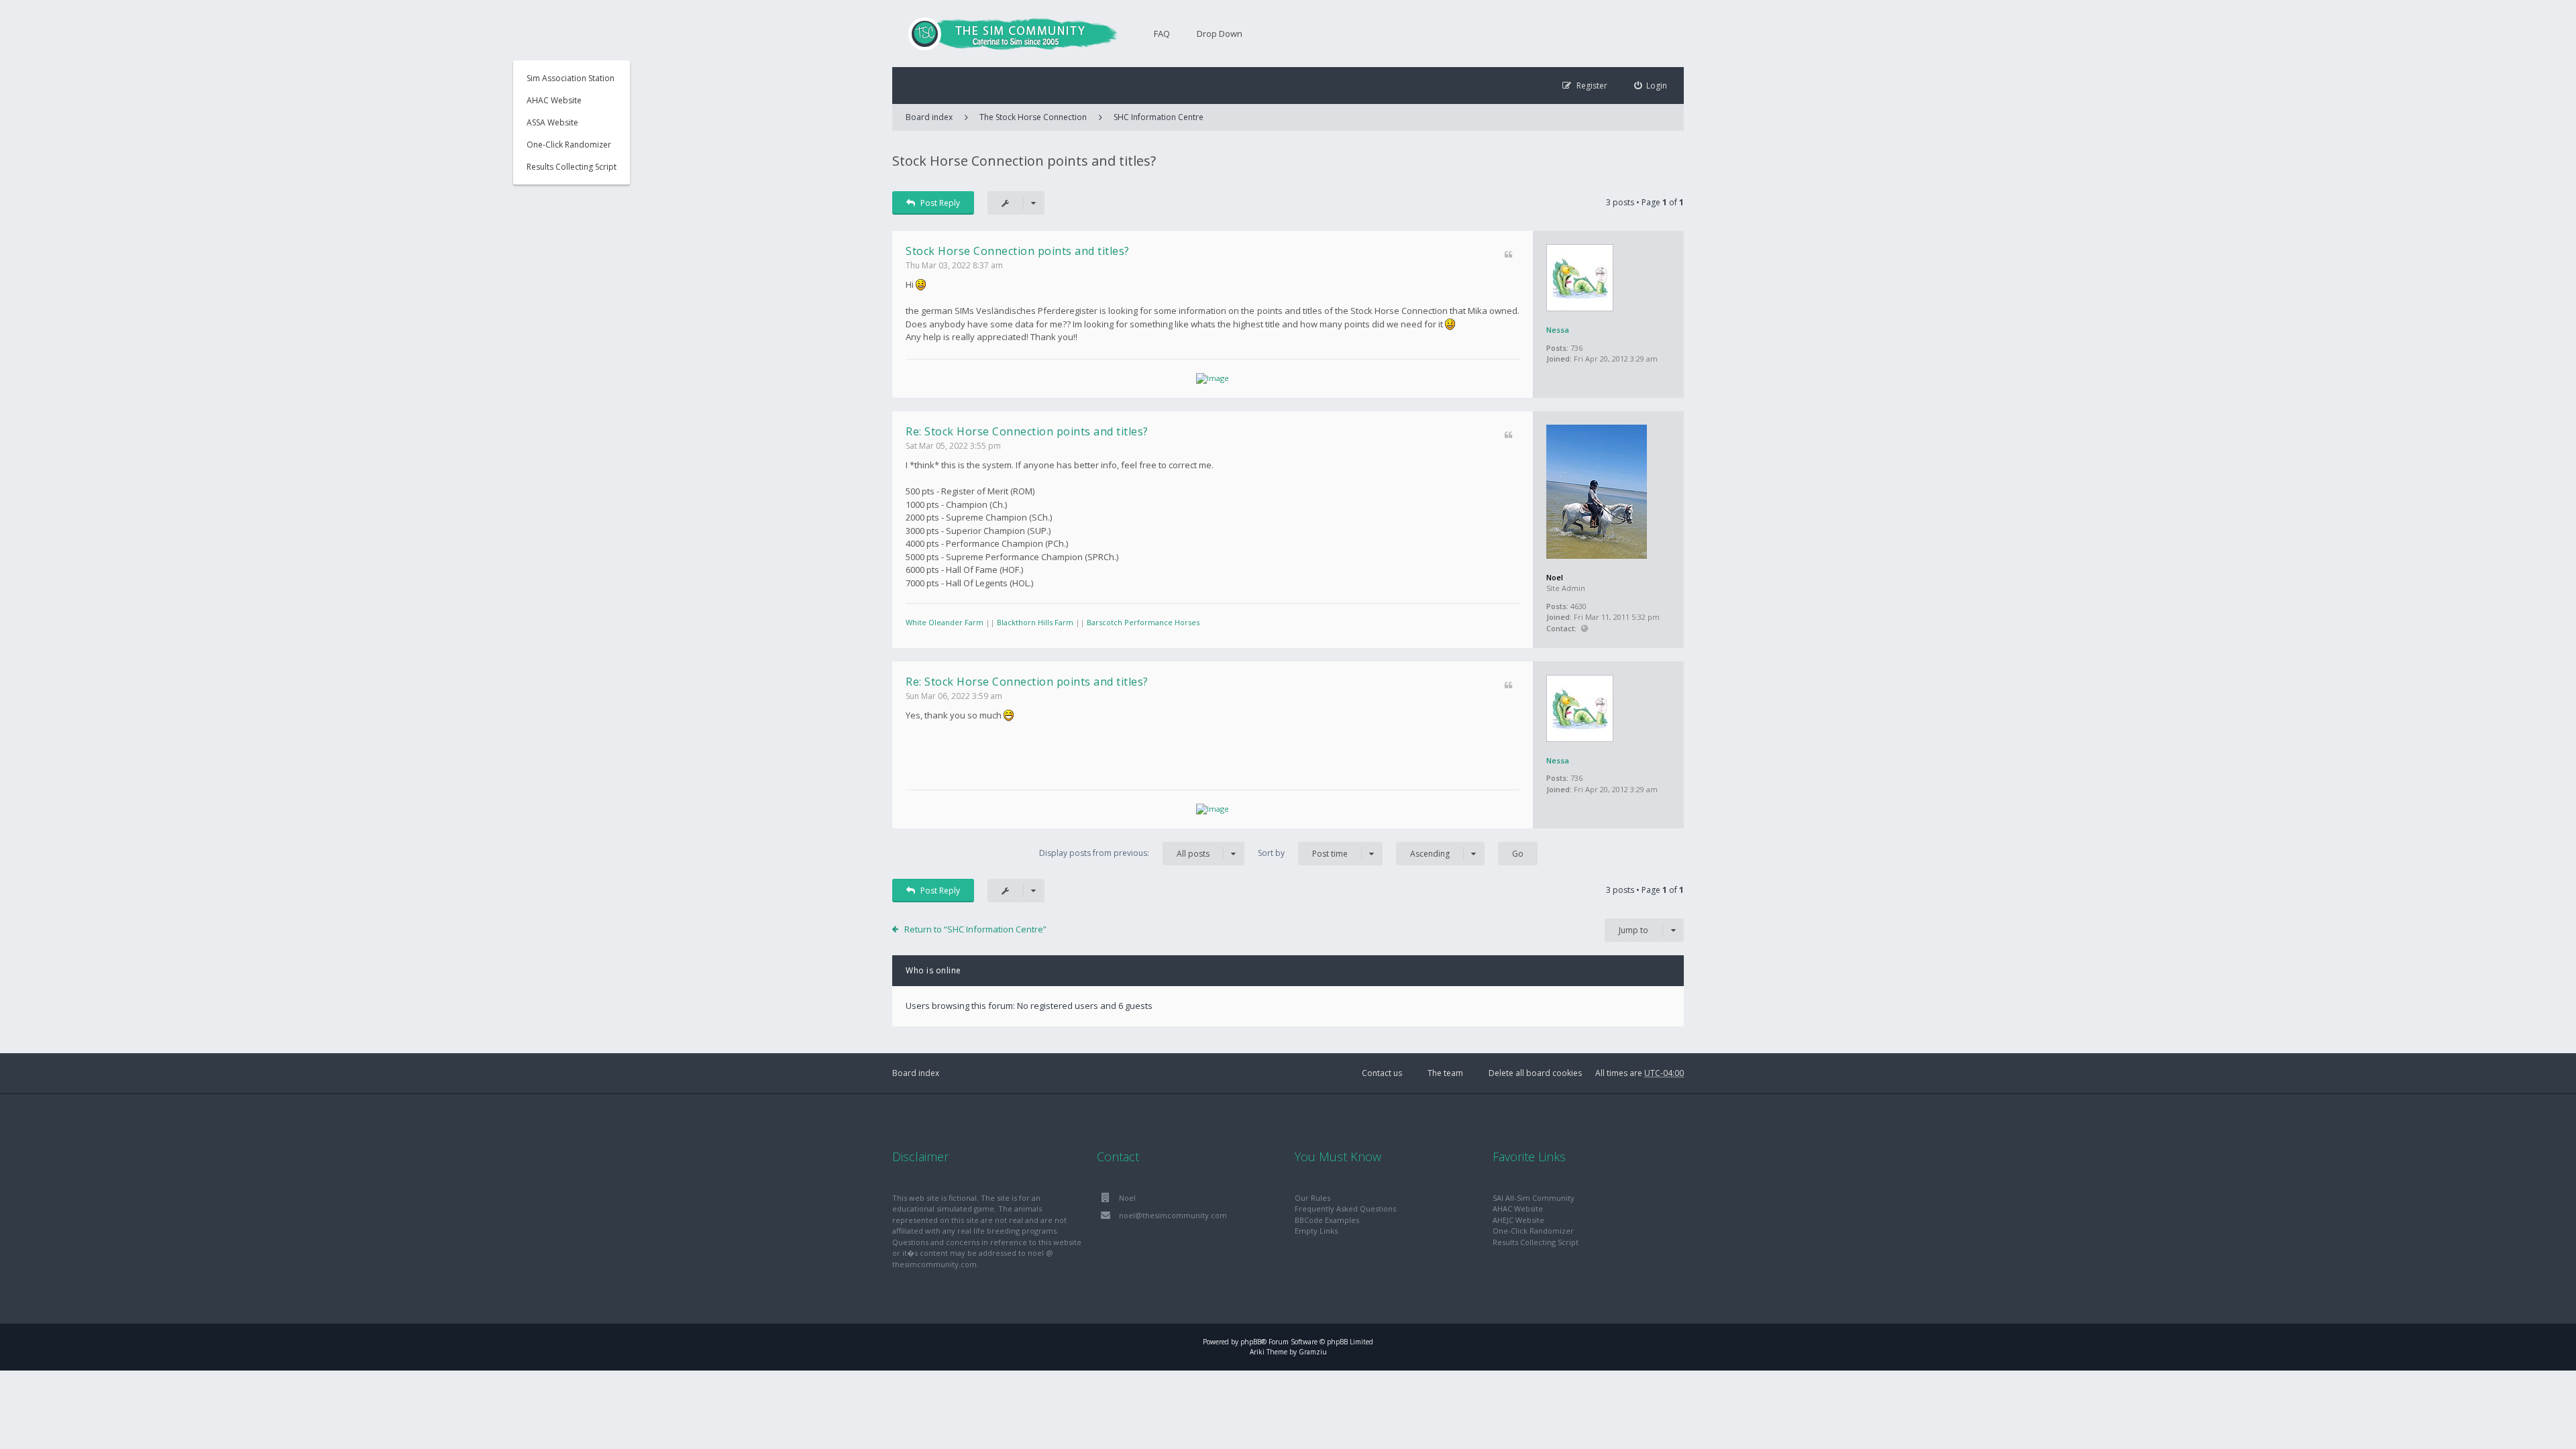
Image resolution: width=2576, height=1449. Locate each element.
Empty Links (1316, 1231)
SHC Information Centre (1159, 117)
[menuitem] (1651, 86)
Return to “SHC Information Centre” (975, 929)
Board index (916, 1073)
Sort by (1303, 853)
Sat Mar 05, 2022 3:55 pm (953, 446)
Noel (1555, 577)
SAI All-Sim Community (1534, 1198)
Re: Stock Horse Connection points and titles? (1027, 431)
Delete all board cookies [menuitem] (1535, 1073)
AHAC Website (554, 100)
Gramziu (1313, 1352)
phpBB (1251, 1342)
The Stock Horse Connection (1033, 117)
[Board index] (1006, 34)
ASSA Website (552, 122)
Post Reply (940, 203)
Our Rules (1312, 1198)
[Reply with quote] (1508, 255)
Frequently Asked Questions (1345, 1209)
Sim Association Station (571, 78)
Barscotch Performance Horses (1143, 622)
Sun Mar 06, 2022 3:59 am (954, 696)
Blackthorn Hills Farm (1035, 622)
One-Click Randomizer (569, 145)
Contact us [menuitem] (1382, 1073)
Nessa (1558, 330)
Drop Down (1220, 34)
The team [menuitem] (1445, 1073)
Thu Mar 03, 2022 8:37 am (954, 265)
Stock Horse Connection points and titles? (1024, 161)
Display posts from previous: (1124, 853)
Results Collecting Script (572, 167)
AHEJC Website (1518, 1220)
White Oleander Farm (945, 622)
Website (1584, 629)
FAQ (1162, 34)
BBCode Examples (1327, 1220)
